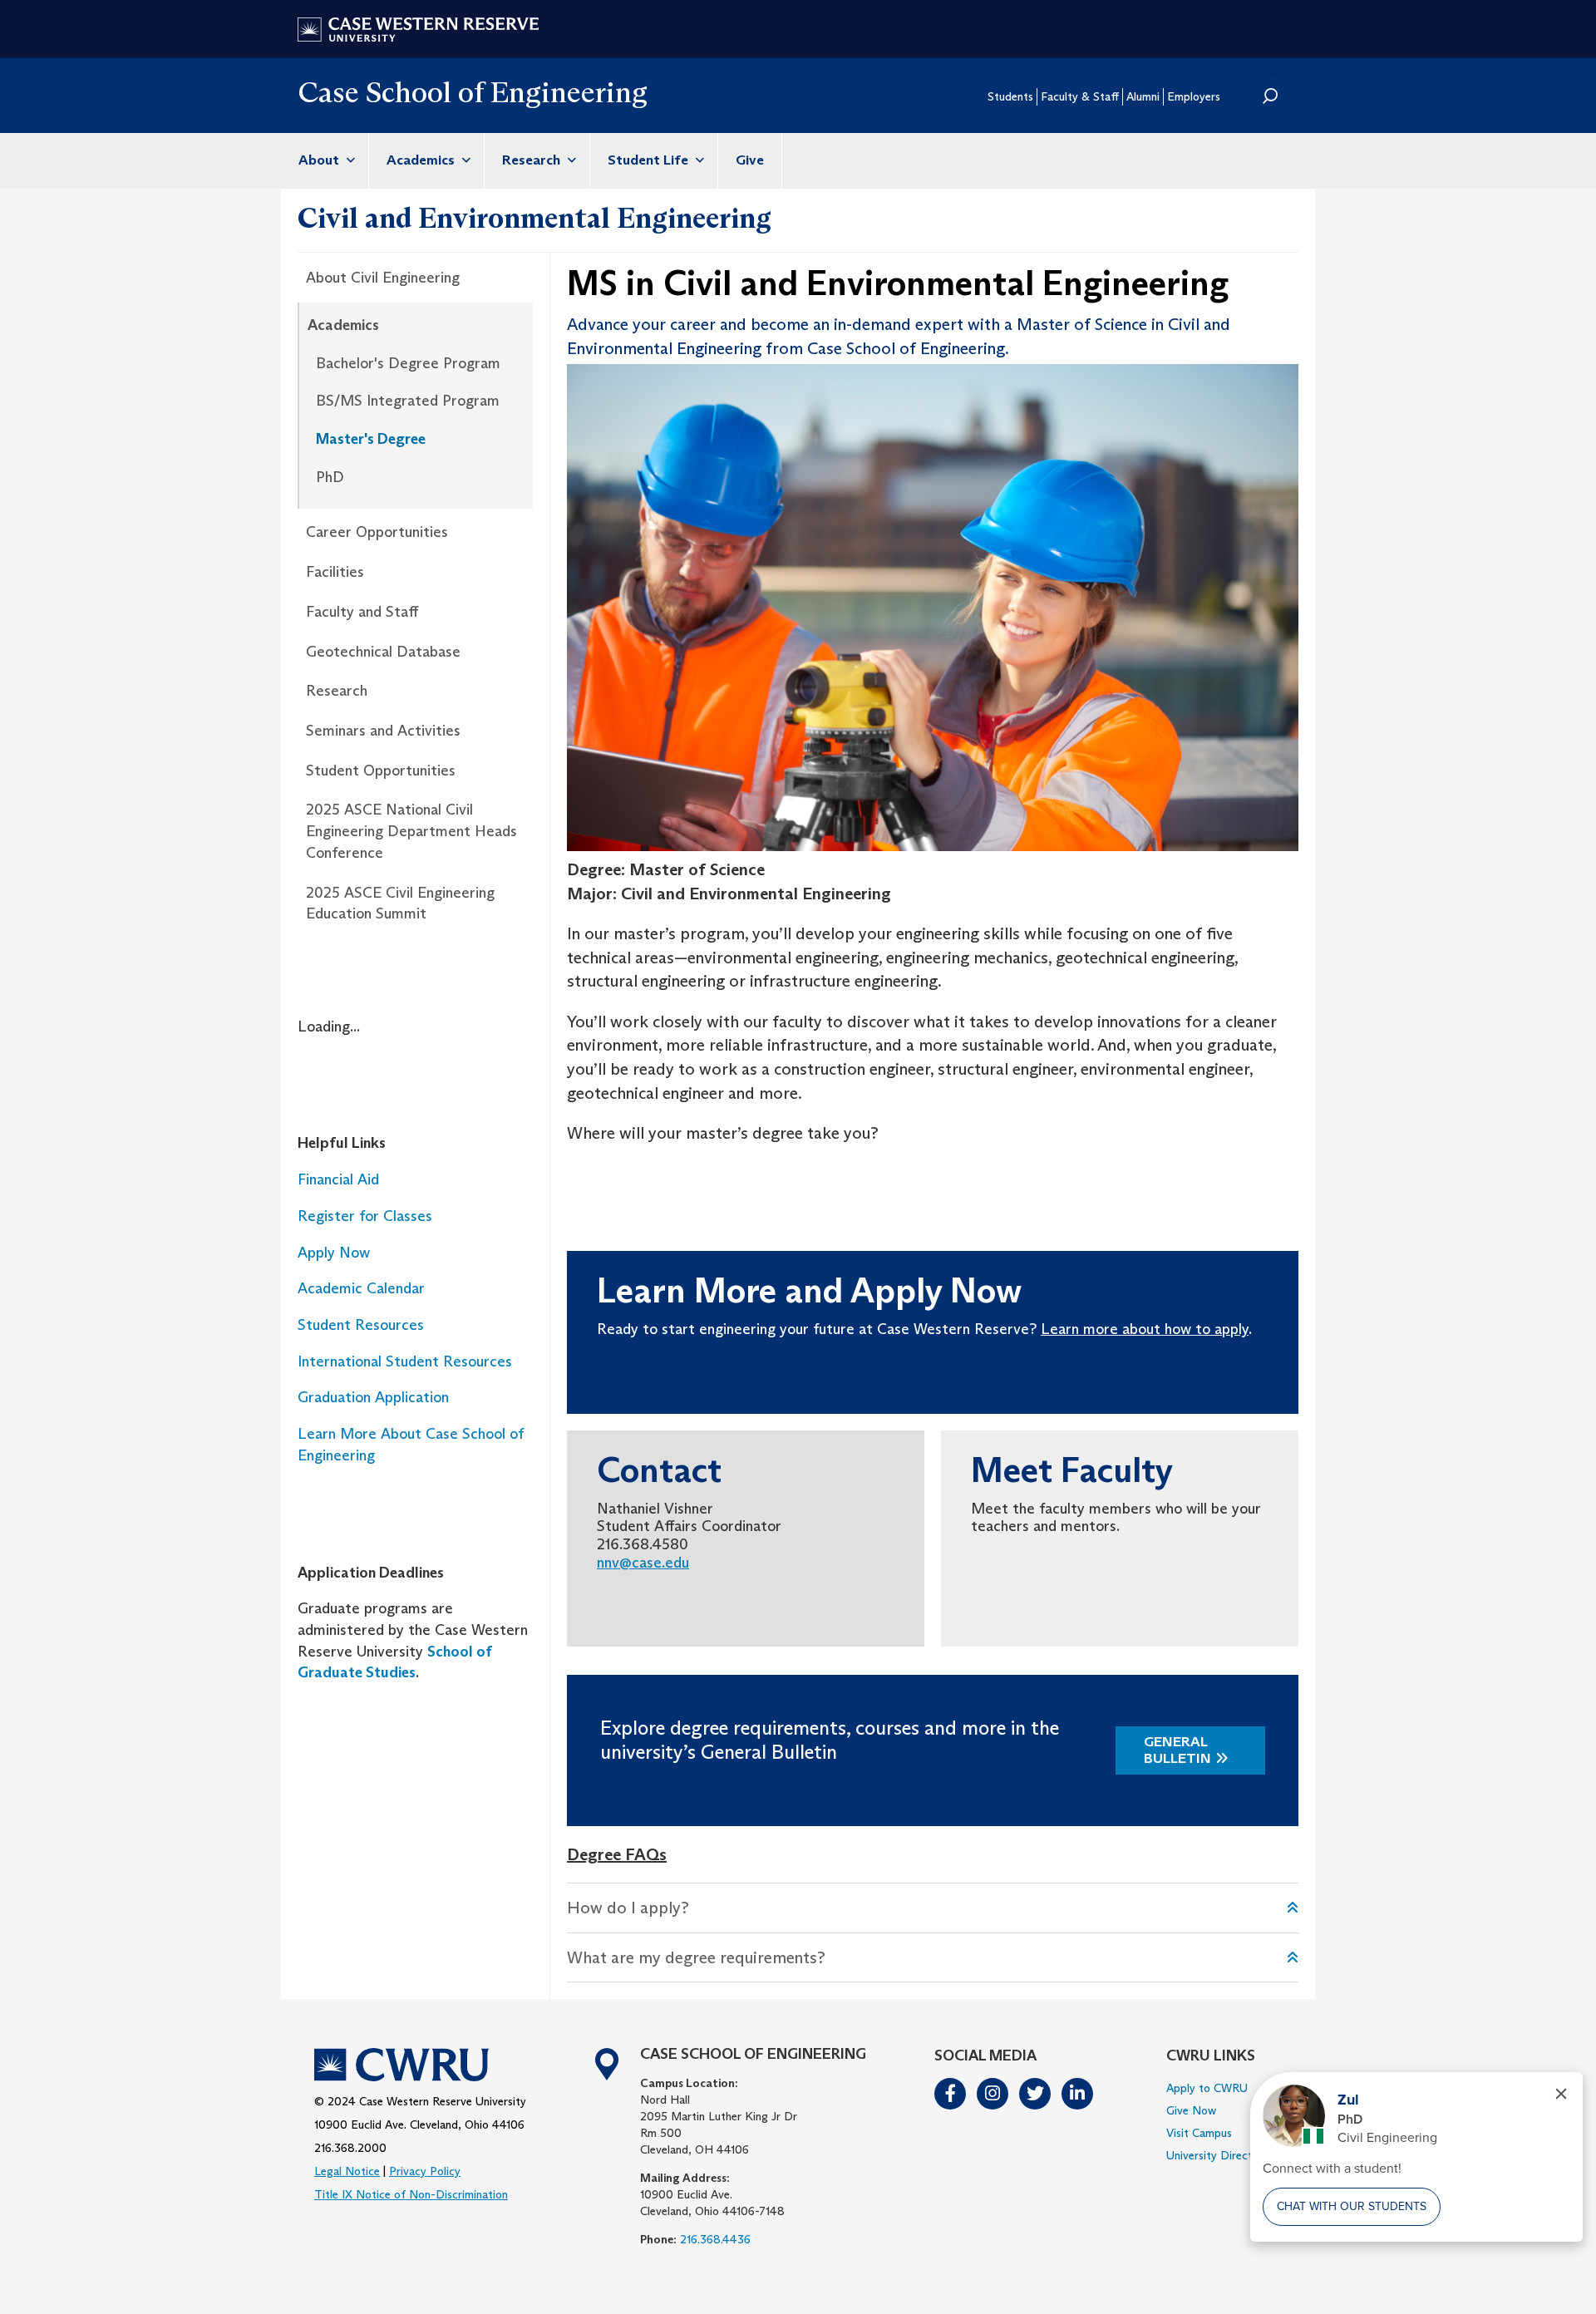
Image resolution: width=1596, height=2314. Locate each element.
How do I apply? (628, 1908)
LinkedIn (1078, 2094)
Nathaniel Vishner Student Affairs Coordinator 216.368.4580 (689, 1526)
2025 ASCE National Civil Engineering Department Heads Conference (411, 831)
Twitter (1036, 2094)
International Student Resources (405, 1361)
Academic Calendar (361, 1288)
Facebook (951, 2094)
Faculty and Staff (362, 612)
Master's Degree (371, 439)
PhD (330, 477)
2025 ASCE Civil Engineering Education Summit (400, 903)
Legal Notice (347, 2171)
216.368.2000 (350, 2148)
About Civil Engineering (383, 278)
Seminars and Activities (383, 731)
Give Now (1191, 2110)
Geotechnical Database (383, 652)
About (320, 160)
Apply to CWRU (1207, 2088)
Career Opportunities (377, 532)
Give (750, 160)
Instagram (993, 2094)
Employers (1194, 96)
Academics (422, 160)
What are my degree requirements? (696, 1957)
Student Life (650, 160)
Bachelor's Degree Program (408, 363)
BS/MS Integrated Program (408, 401)
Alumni (1143, 96)
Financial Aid (338, 1179)
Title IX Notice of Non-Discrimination (411, 2194)
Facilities (335, 572)
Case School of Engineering (473, 92)
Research (533, 160)
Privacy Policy (425, 2171)
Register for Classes (367, 1216)
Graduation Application (373, 1397)
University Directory (1218, 2155)
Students (1010, 96)
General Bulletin (1177, 1750)
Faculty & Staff (1080, 96)
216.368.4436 (715, 2239)
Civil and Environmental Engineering (534, 218)
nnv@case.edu (643, 1563)
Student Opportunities (381, 771)
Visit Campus (1199, 2133)
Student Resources (361, 1325)
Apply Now (334, 1253)
